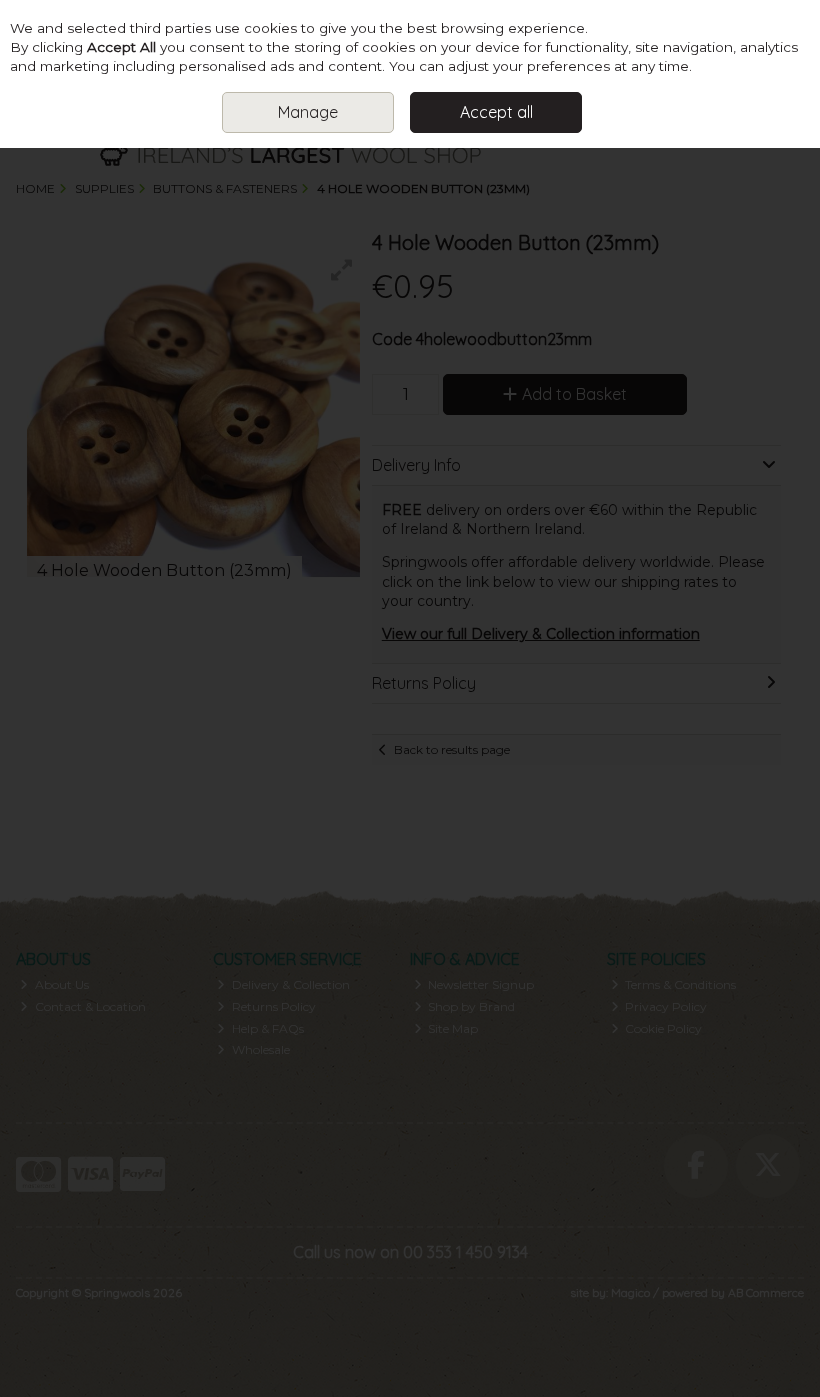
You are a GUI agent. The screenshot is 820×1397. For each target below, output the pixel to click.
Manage (308, 112)
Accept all (496, 112)
